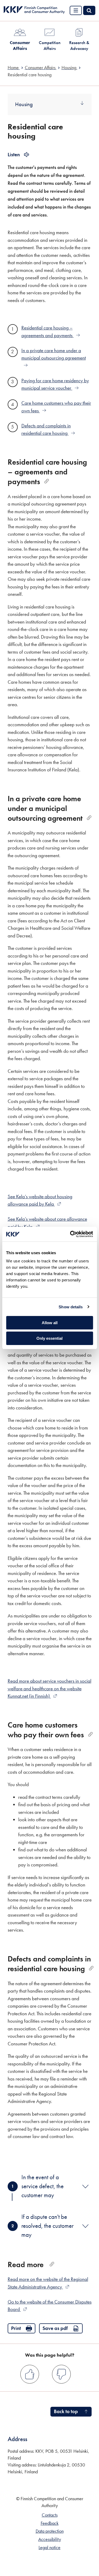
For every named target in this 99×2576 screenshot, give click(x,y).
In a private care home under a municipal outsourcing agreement (54, 354)
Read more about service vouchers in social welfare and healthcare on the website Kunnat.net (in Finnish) (49, 1688)
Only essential (49, 1338)
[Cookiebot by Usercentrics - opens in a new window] (70, 1234)
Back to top (66, 2411)
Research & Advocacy (79, 45)
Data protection (50, 2531)
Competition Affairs (50, 45)
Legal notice (49, 2547)
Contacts (50, 2515)
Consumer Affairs (20, 45)
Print (16, 2328)
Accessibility (50, 2539)
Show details (71, 1307)
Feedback (50, 2523)
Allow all (50, 1323)
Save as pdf (55, 2328)
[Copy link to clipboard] (47, 481)
